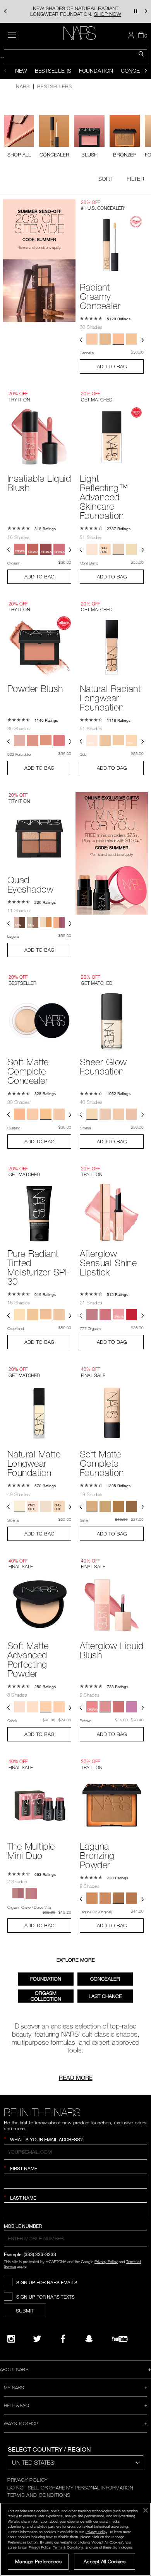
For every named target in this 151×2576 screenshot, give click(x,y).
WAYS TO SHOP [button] (21, 2423)
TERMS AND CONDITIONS (39, 2495)
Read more (76, 2078)
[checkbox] (54, 136)
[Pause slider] (136, 11)
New (21, 71)
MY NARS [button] (14, 2387)
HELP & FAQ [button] (16, 2405)
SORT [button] (106, 179)
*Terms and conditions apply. (39, 247)
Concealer (105, 1979)
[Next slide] (146, 71)
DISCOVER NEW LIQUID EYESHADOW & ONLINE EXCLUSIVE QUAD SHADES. (75, 11)
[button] (5, 11)
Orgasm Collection (46, 1996)
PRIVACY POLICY (27, 2480)
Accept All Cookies (104, 2561)
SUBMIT (25, 2311)
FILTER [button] (135, 179)
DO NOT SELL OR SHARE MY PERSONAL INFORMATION (70, 2488)
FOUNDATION (46, 1979)
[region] (75, 2539)
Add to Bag (112, 366)
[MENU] (12, 35)
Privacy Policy (106, 2261)
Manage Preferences (38, 2561)
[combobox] (75, 56)
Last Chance (105, 1996)
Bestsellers (53, 71)
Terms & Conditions (68, 2547)
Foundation (96, 71)
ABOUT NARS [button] (14, 2369)
